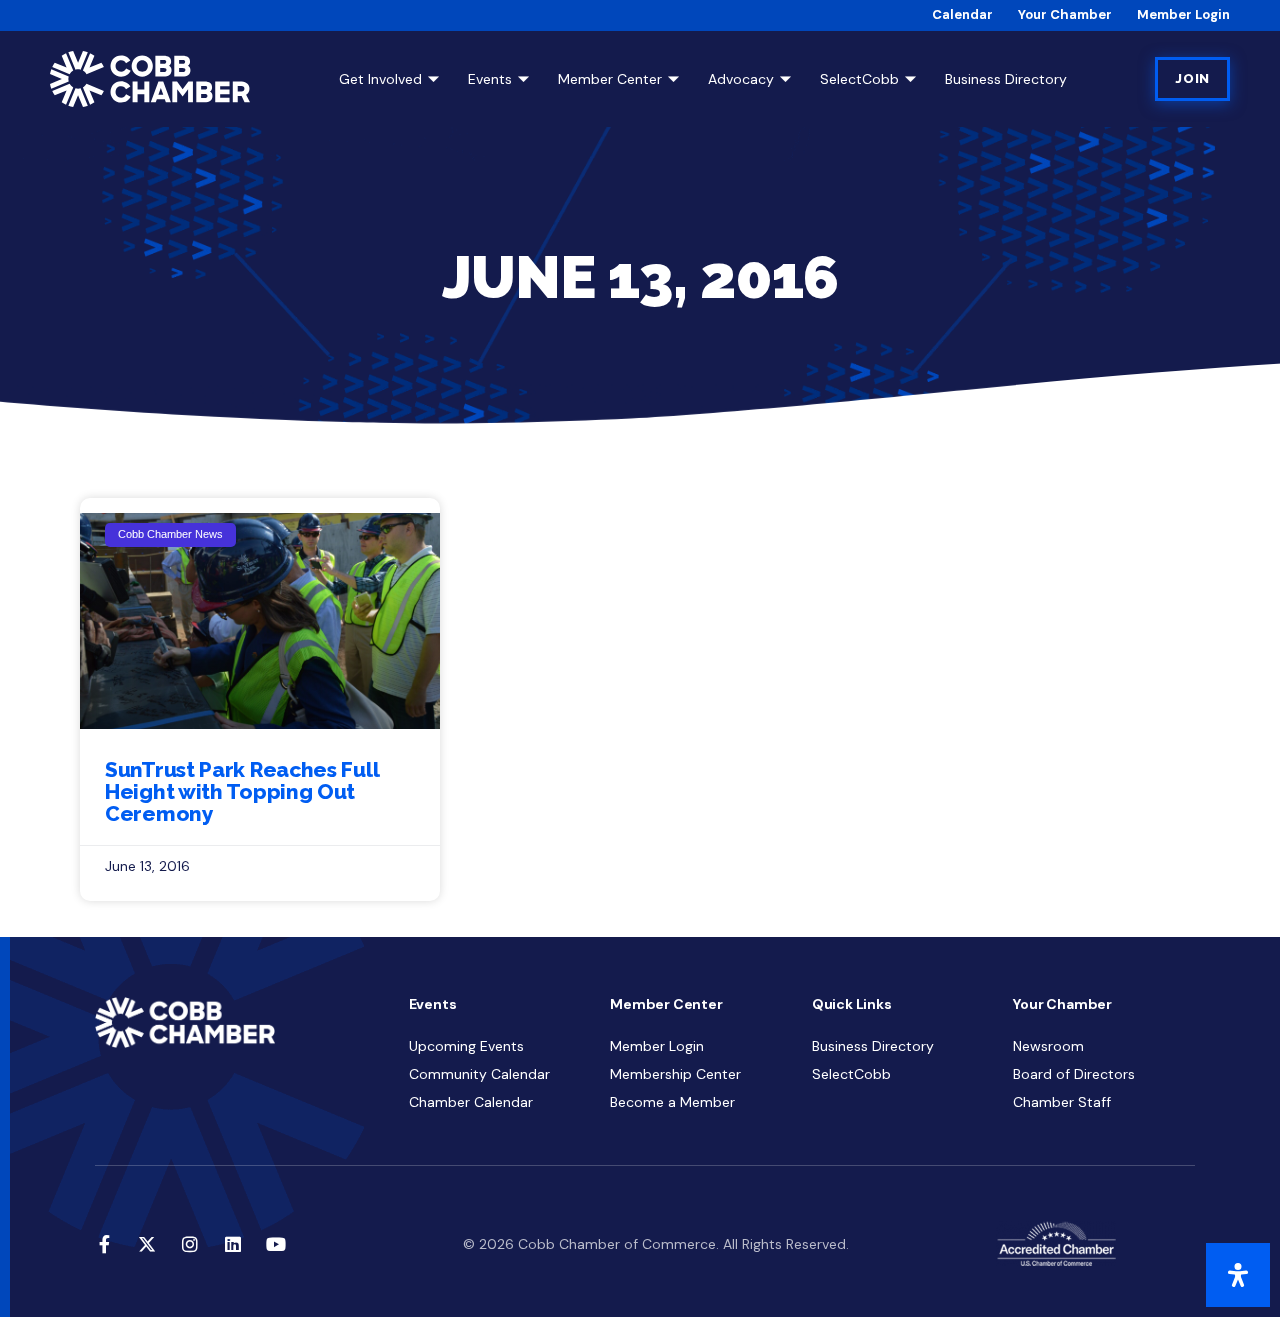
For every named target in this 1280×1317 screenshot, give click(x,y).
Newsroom (1048, 1046)
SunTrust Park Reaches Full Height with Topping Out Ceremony (241, 791)
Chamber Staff (1062, 1102)
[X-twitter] (147, 1244)
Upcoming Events (466, 1046)
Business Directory (1006, 79)
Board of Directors (1074, 1074)
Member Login (1183, 14)
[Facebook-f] (104, 1244)
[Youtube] (276, 1244)
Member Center (610, 79)
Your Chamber (1065, 14)
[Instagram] (190, 1244)
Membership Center (675, 1074)
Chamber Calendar (471, 1102)
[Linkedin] (233, 1244)
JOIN (1192, 78)
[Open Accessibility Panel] (1238, 1275)
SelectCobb (859, 79)
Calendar (962, 14)
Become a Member (672, 1102)
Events (490, 79)
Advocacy (741, 79)
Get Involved (380, 79)
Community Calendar (479, 1074)
